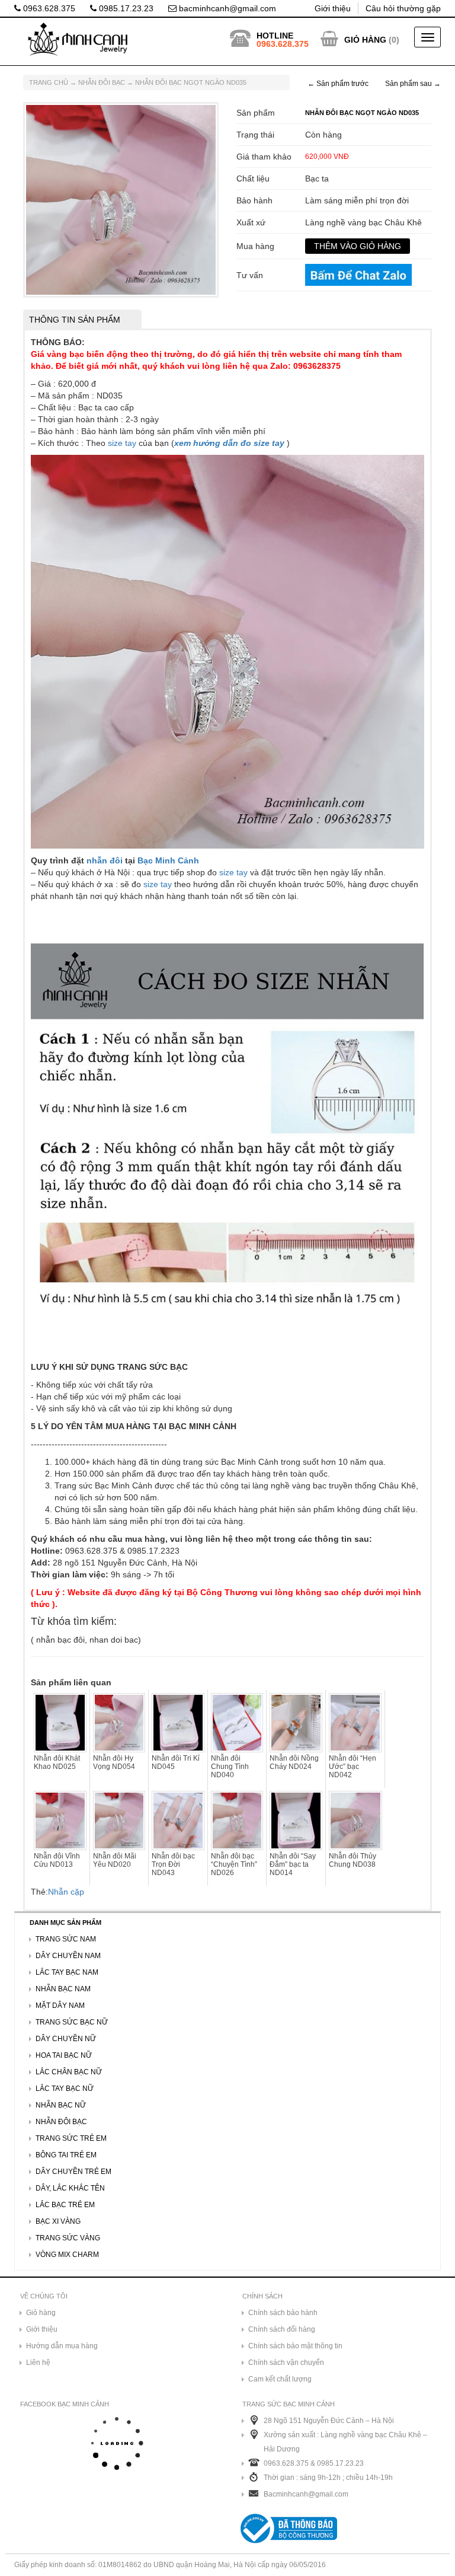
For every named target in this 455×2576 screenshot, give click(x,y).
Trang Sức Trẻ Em (71, 2138)
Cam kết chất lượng (280, 2379)
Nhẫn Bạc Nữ (61, 2105)
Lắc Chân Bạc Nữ (69, 2072)
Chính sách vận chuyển (286, 2363)
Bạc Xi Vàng (58, 2221)
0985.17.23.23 (125, 8)
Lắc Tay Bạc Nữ (65, 2089)
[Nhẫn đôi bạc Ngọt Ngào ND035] (121, 199)
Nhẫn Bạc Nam (63, 1989)
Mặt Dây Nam (60, 2006)
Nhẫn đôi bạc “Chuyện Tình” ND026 (234, 1864)
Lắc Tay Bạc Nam (67, 1972)
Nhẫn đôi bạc (102, 82)
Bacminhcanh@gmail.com (306, 2494)
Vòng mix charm (67, 2255)
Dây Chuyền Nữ (66, 2039)
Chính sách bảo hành (283, 2313)
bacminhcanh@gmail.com (226, 8)
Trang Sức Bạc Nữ (72, 2022)
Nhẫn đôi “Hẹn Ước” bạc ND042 (353, 1767)
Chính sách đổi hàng (282, 2329)
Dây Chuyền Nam (68, 1956)
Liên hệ (38, 2363)
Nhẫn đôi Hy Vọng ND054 (114, 1762)
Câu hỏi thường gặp (403, 8)
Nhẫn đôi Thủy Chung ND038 (353, 1860)
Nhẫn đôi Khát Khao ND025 (57, 1762)
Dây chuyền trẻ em (73, 2172)
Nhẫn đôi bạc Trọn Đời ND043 (173, 1864)
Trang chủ (49, 82)
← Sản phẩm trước (338, 84)
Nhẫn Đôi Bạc (61, 2122)
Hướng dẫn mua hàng (62, 2346)
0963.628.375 (48, 8)
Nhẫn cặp (66, 1892)
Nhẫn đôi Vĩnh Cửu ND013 (57, 1860)
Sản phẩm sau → (413, 84)
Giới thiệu (333, 8)
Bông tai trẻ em (66, 2155)
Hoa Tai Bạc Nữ (64, 2055)
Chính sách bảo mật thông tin (295, 2346)
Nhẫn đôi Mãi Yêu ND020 (115, 1860)
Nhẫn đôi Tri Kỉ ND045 (176, 1762)
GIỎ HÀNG (365, 40)
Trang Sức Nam (66, 1939)
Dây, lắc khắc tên (70, 2188)
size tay (122, 443)
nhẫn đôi (105, 860)
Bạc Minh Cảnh (168, 860)
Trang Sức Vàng (68, 2238)
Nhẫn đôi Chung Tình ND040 (230, 1767)
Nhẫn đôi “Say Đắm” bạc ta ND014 (293, 1864)
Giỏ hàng (41, 2313)
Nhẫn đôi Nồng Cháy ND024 (294, 1762)
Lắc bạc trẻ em (65, 2205)
